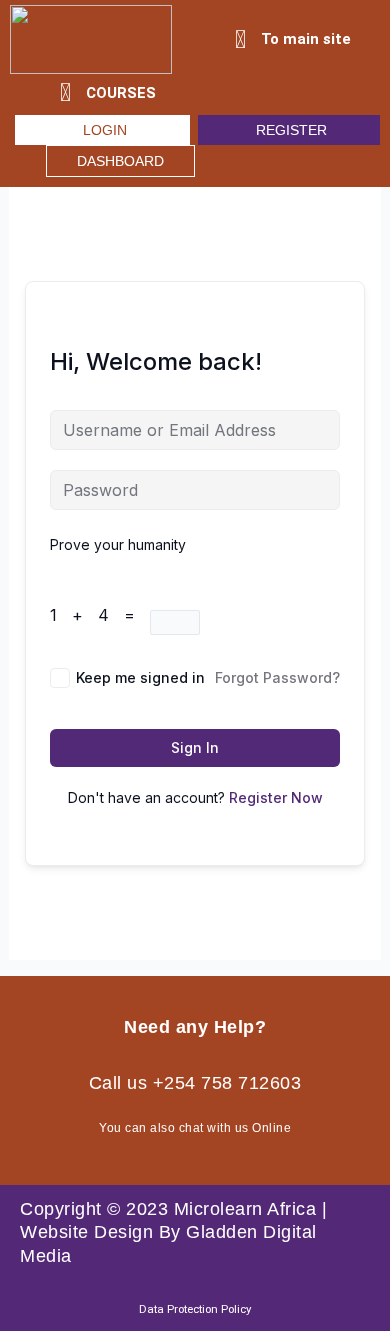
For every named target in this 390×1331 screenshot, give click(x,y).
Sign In (195, 747)
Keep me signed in (140, 677)
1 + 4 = (100, 615)
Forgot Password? (277, 677)
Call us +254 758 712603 (195, 1083)
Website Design (86, 1232)
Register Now (276, 797)
